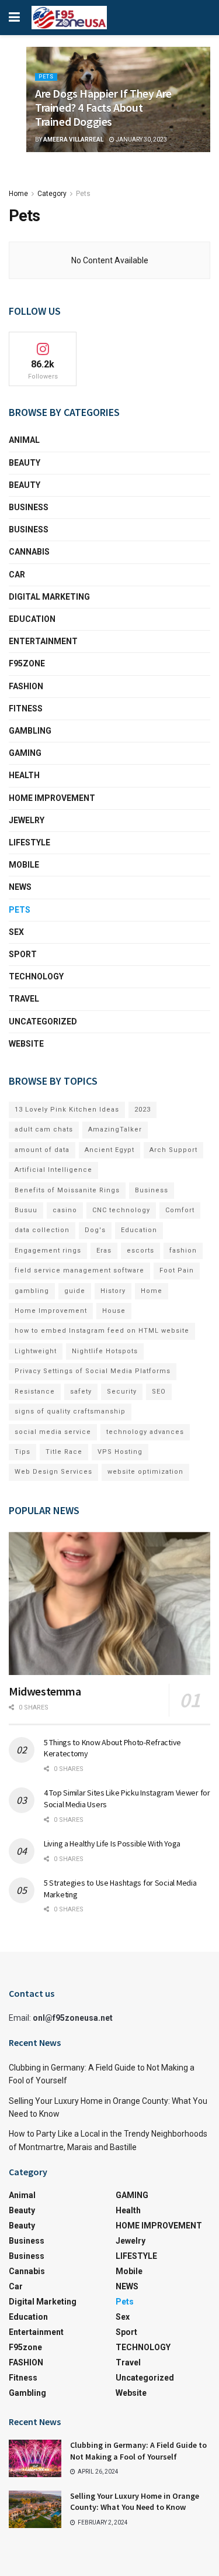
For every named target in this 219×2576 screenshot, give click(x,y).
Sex (16, 932)
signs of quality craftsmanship (70, 1411)
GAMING (25, 753)
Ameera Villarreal (73, 140)
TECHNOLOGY (36, 976)
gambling (32, 1291)
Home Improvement (51, 1311)
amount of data (42, 1150)
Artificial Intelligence (53, 1170)
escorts (140, 1251)
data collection (42, 1230)
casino (65, 1210)
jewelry (27, 820)
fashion (183, 1251)
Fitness (26, 709)
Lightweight (36, 1351)
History (113, 1291)
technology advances (145, 1432)
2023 (142, 1110)
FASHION (26, 686)
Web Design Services (53, 1472)
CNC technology (121, 1210)
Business (29, 507)
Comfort (180, 1210)
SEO (159, 1392)
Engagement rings (48, 1251)
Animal (24, 440)
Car (17, 575)
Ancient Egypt (109, 1150)
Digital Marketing (49, 597)
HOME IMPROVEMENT (52, 798)
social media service (53, 1432)
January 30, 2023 (141, 140)
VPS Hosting (120, 1452)
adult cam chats (44, 1129)
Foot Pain (177, 1270)
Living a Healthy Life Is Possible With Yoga (112, 1844)
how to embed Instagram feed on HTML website (102, 1331)
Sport (23, 954)
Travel (24, 999)
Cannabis (29, 552)
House (114, 1311)
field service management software (79, 1270)
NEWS (20, 887)
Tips (22, 1452)
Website (26, 1044)
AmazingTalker (115, 1129)
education (32, 619)
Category (52, 194)
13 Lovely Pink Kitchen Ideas (67, 1110)
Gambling (30, 731)
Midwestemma (45, 1691)
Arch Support (173, 1150)
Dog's (95, 1230)
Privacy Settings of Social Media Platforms (93, 1371)
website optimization (145, 1472)
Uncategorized (43, 1022)
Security (122, 1392)
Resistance (35, 1392)
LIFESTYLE (29, 842)
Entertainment (43, 641)
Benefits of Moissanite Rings (67, 1190)
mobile (24, 865)
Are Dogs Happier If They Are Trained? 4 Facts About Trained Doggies (103, 107)
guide (75, 1291)
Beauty (25, 463)
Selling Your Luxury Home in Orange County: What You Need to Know (135, 2502)
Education (139, 1230)
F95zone (27, 663)
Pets (46, 77)
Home (18, 194)
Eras (104, 1251)
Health (24, 775)
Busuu (26, 1210)
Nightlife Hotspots (105, 1351)
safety (81, 1392)
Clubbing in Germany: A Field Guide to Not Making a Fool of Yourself (138, 2451)
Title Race (64, 1452)
